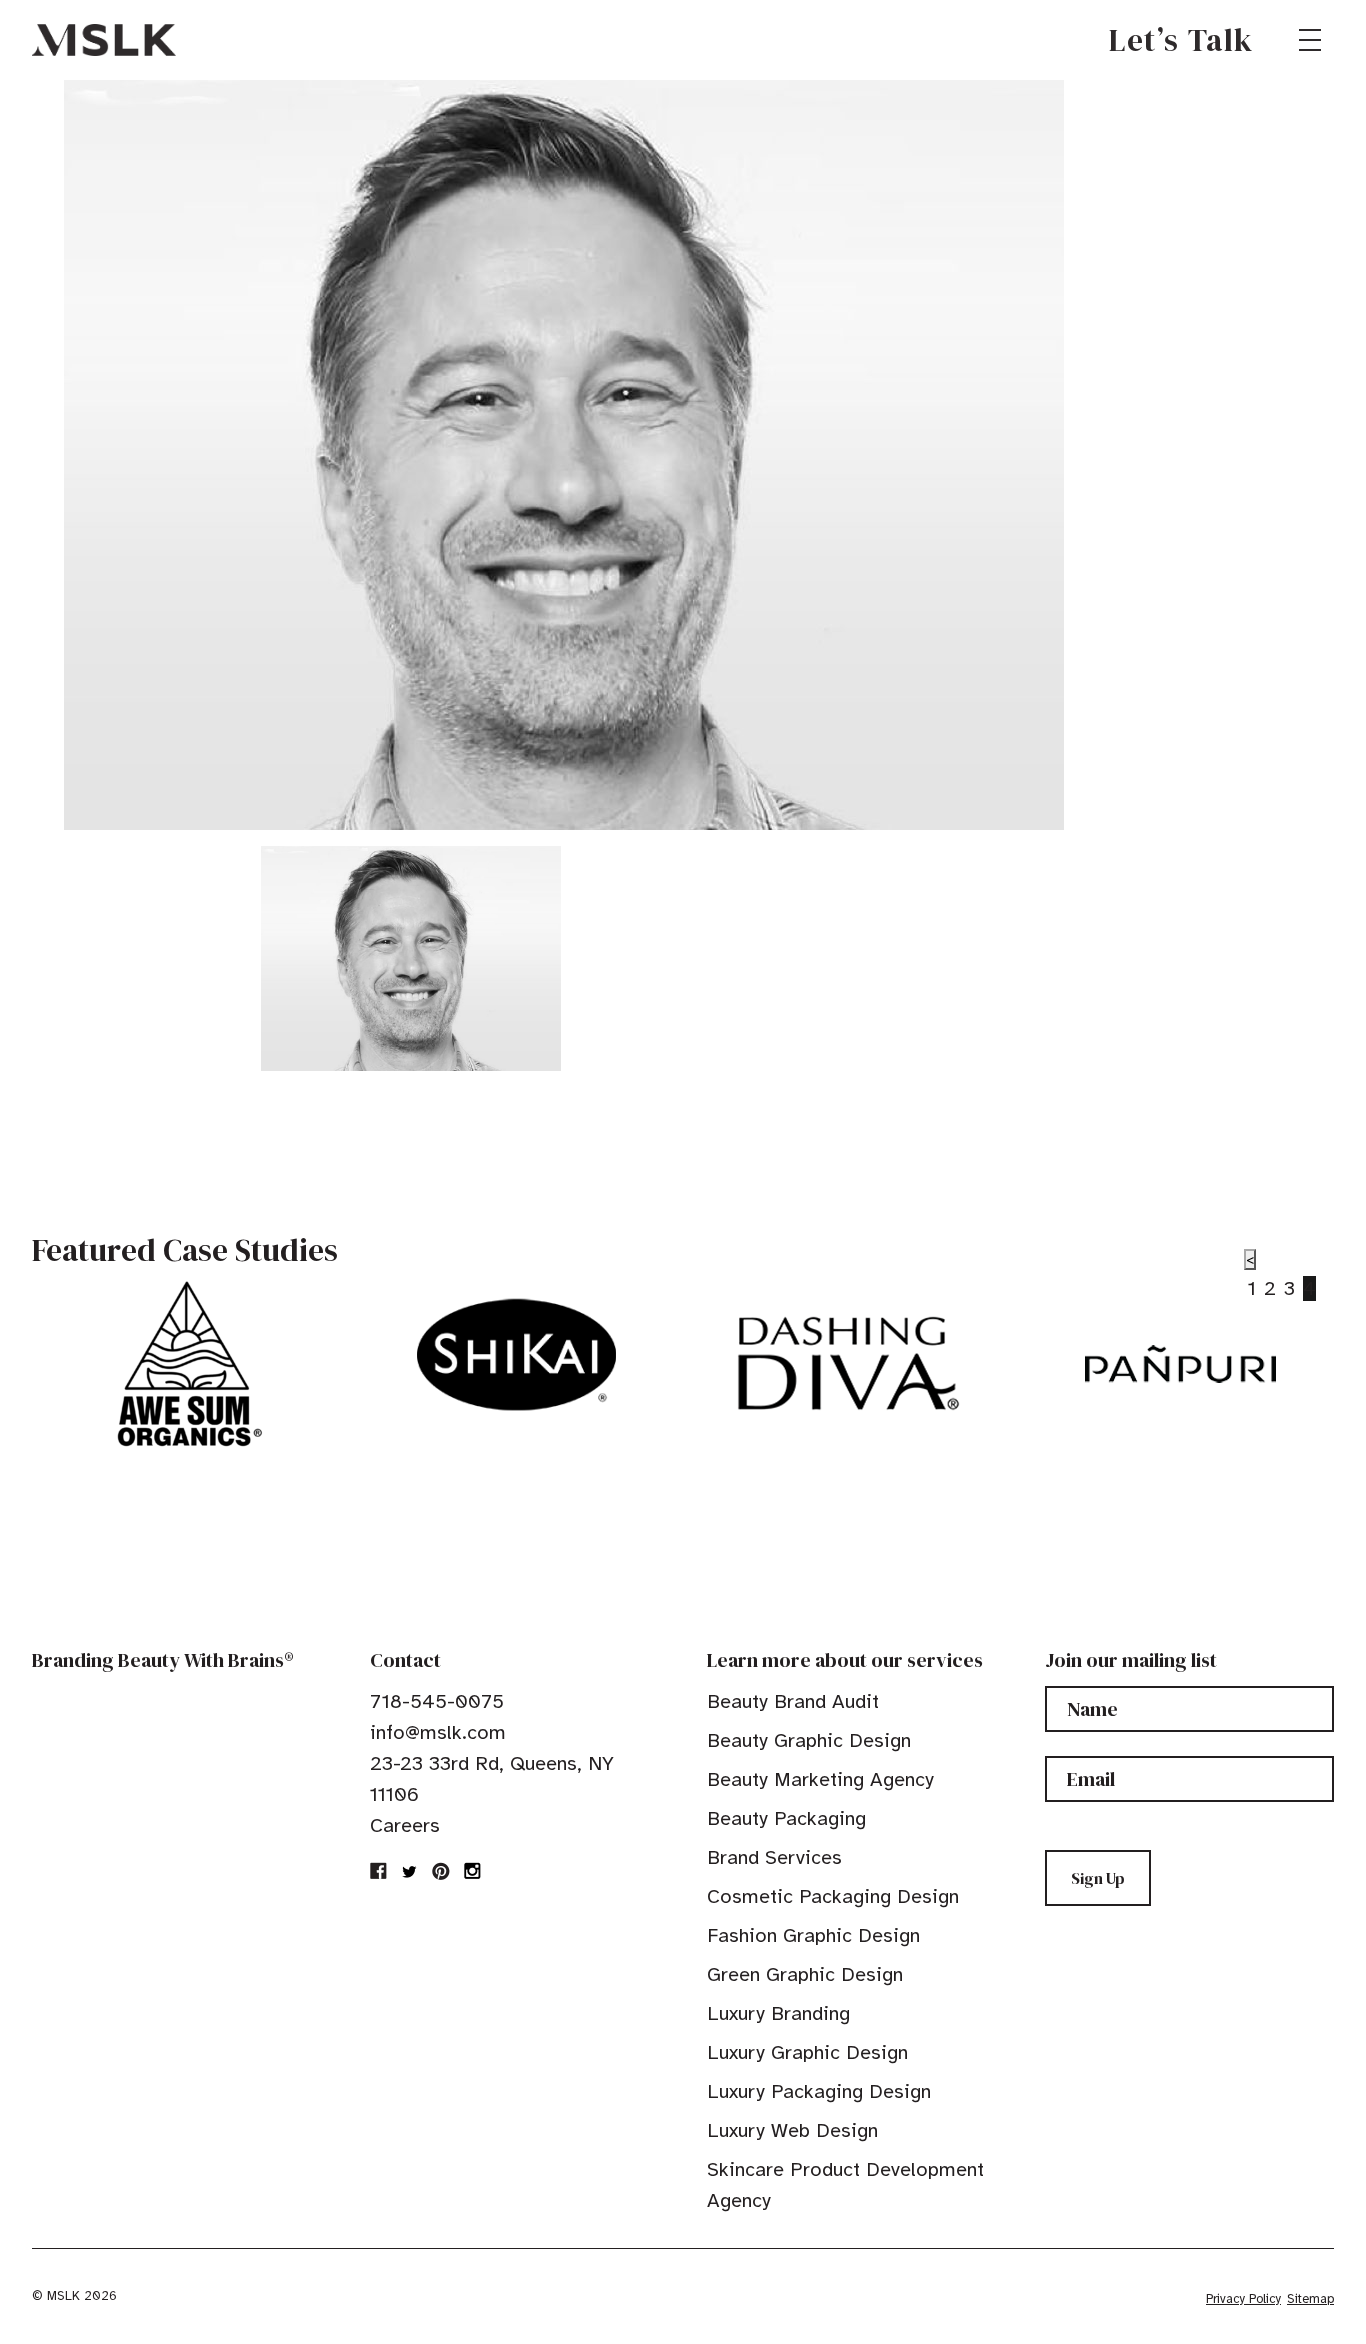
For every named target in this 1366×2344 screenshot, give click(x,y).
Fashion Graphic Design (813, 1935)
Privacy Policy (1243, 2299)
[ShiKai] (516, 1355)
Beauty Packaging (786, 1818)
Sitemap (1310, 2299)
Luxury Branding (778, 2013)
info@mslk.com (438, 1732)
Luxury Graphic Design (807, 2052)
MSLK (104, 40)
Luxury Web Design (792, 2130)
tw (410, 1871)
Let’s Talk (1181, 40)
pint (441, 1871)
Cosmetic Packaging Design (833, 1896)
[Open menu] (1310, 40)
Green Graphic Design (805, 1974)
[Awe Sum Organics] (184, 1364)
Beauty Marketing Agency (820, 1779)
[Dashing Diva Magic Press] (848, 1364)
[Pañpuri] (1180, 1364)
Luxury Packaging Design (819, 2091)
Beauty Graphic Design (809, 1740)
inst (472, 1871)
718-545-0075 (437, 1701)
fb (379, 1871)
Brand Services (774, 1857)
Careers (405, 1825)
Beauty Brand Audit (793, 1701)
